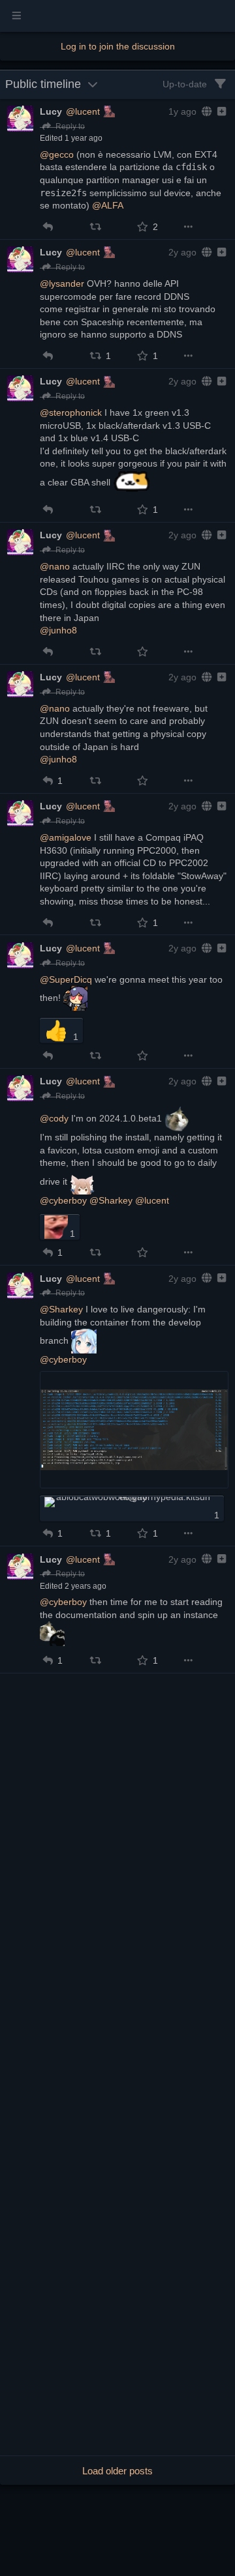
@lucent (83, 111)
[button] (48, 227)
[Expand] (220, 111)
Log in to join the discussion (118, 46)
